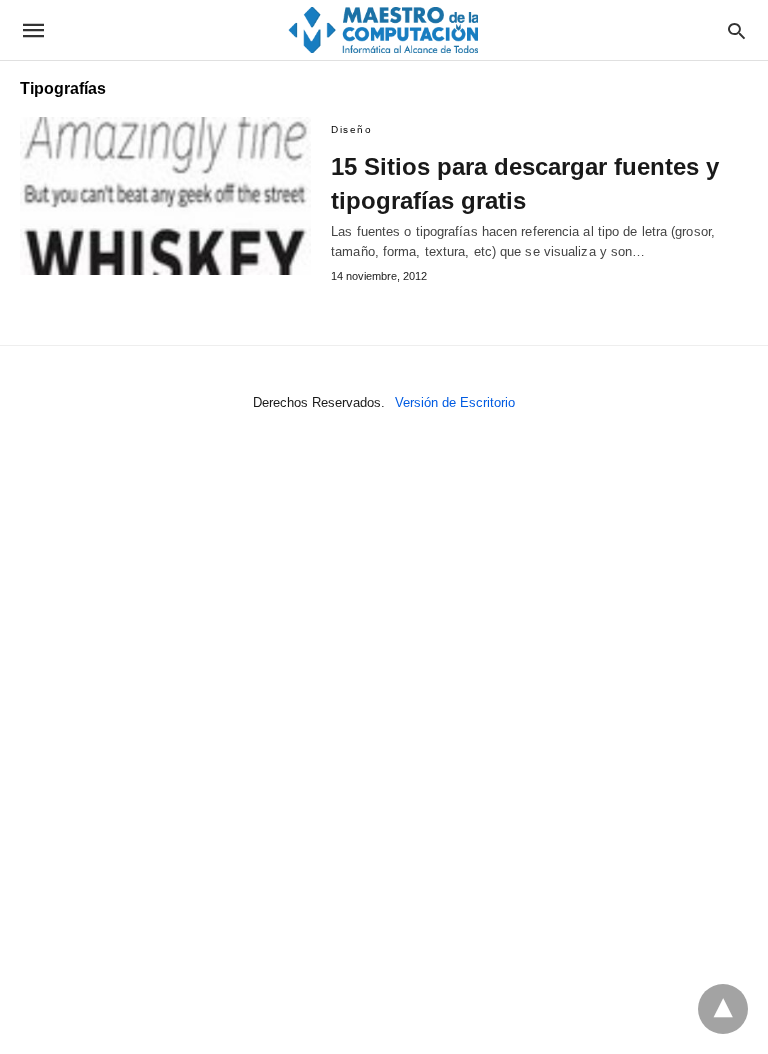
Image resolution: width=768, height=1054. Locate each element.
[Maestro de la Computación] (383, 29)
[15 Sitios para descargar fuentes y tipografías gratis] (165, 196)
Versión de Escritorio (455, 402)
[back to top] (723, 1009)
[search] (736, 30)
